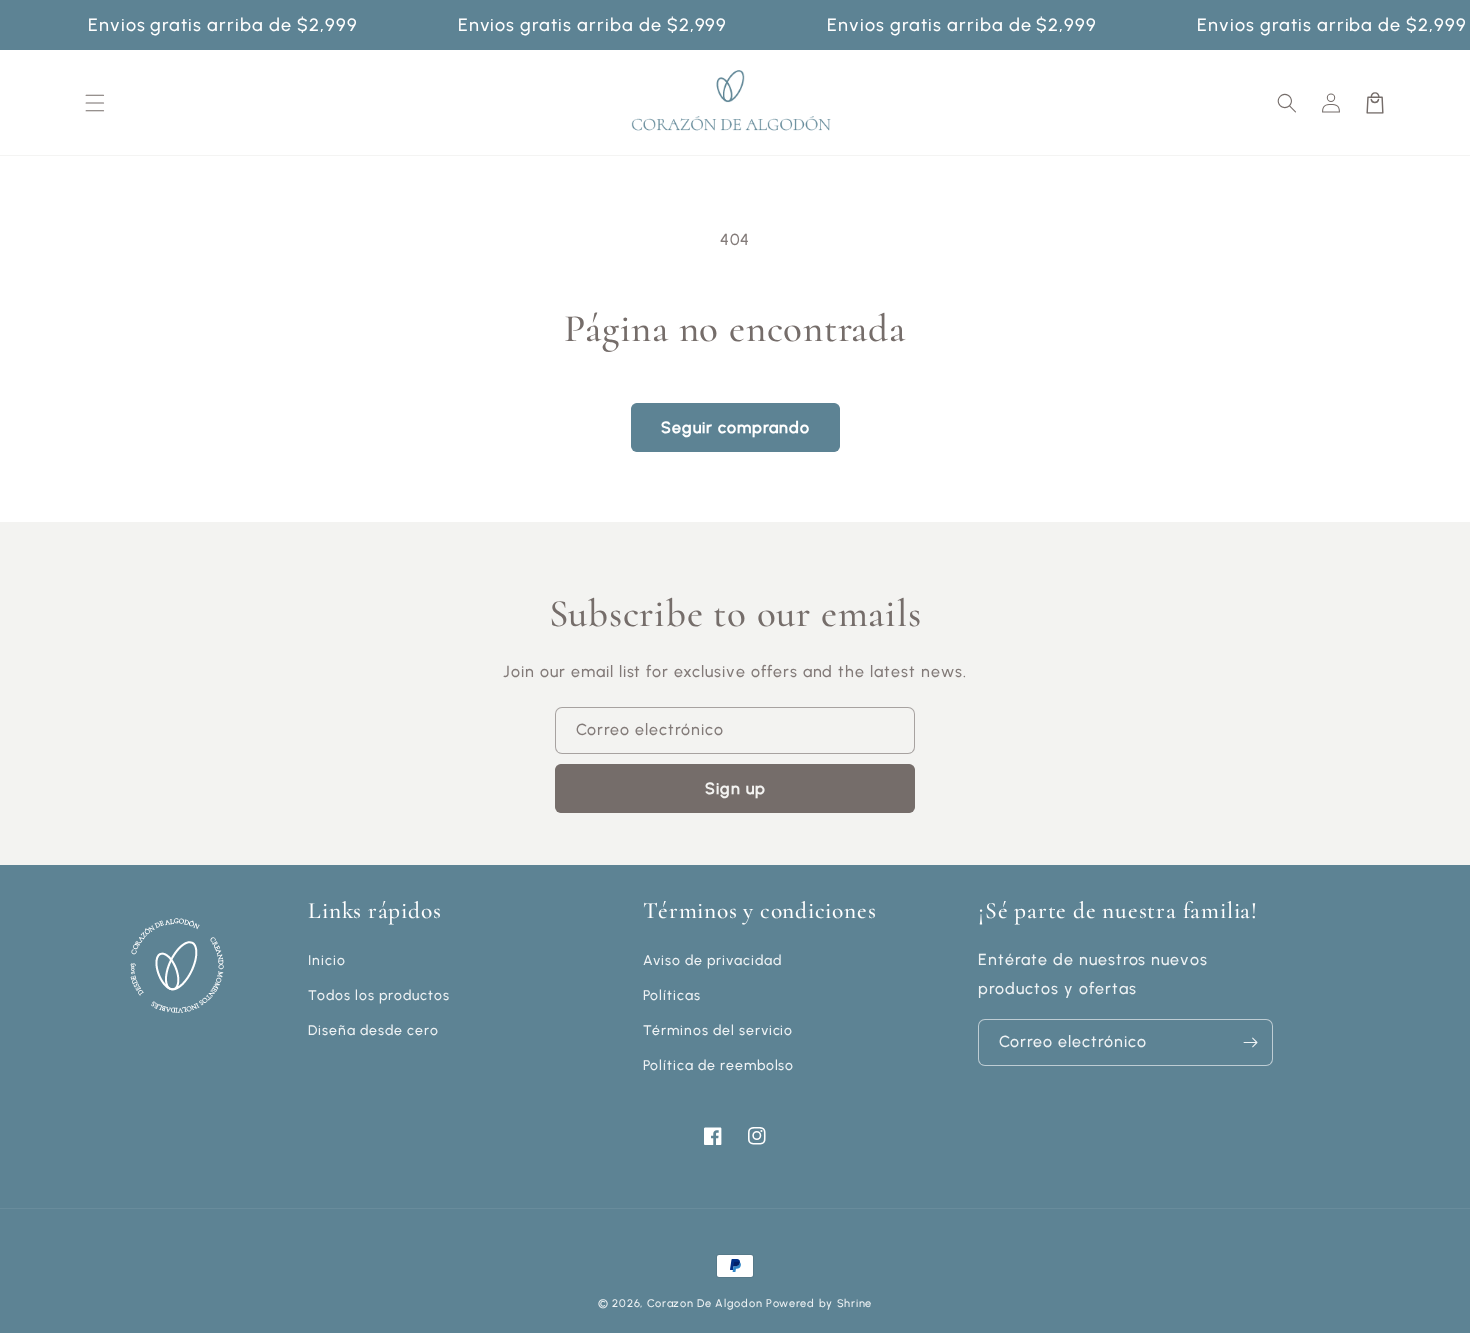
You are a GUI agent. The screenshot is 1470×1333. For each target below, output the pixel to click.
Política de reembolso (718, 1065)
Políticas (672, 995)
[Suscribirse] (1250, 1042)
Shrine (854, 1303)
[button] (1287, 103)
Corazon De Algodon (705, 1303)
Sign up (735, 788)
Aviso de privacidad (712, 960)
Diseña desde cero (373, 1030)
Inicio (327, 960)
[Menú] (95, 103)
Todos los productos (378, 995)
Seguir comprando (735, 427)
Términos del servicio (718, 1030)
